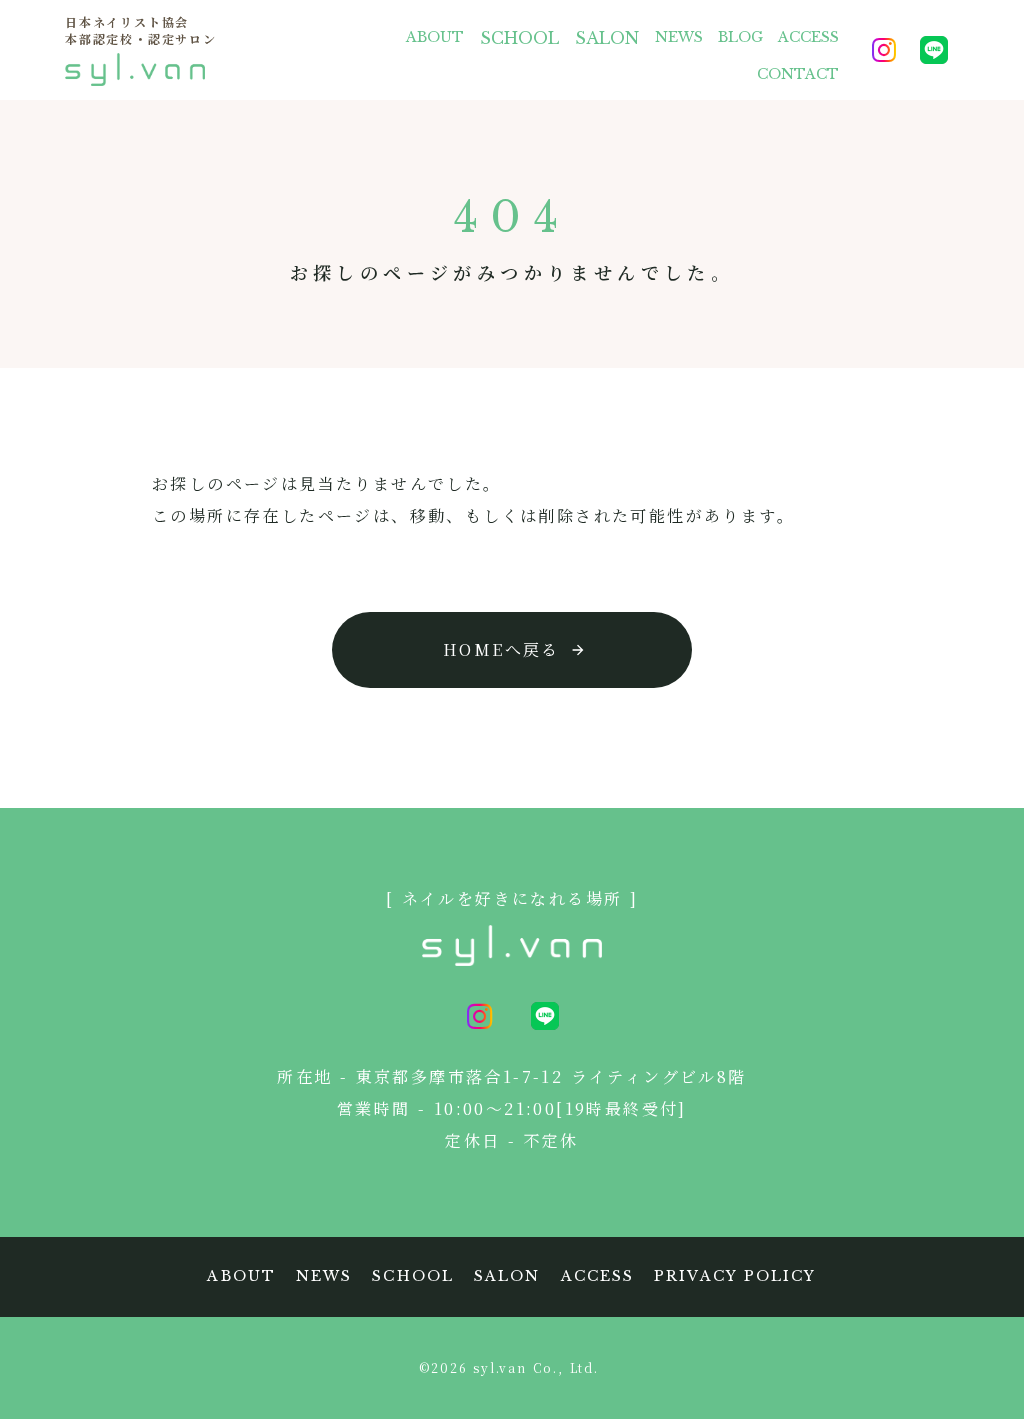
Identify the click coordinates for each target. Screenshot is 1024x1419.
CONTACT (798, 74)
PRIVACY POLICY (735, 1276)
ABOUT (435, 37)
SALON (607, 38)
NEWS (679, 37)
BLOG (740, 37)
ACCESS (808, 37)
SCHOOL (519, 38)
